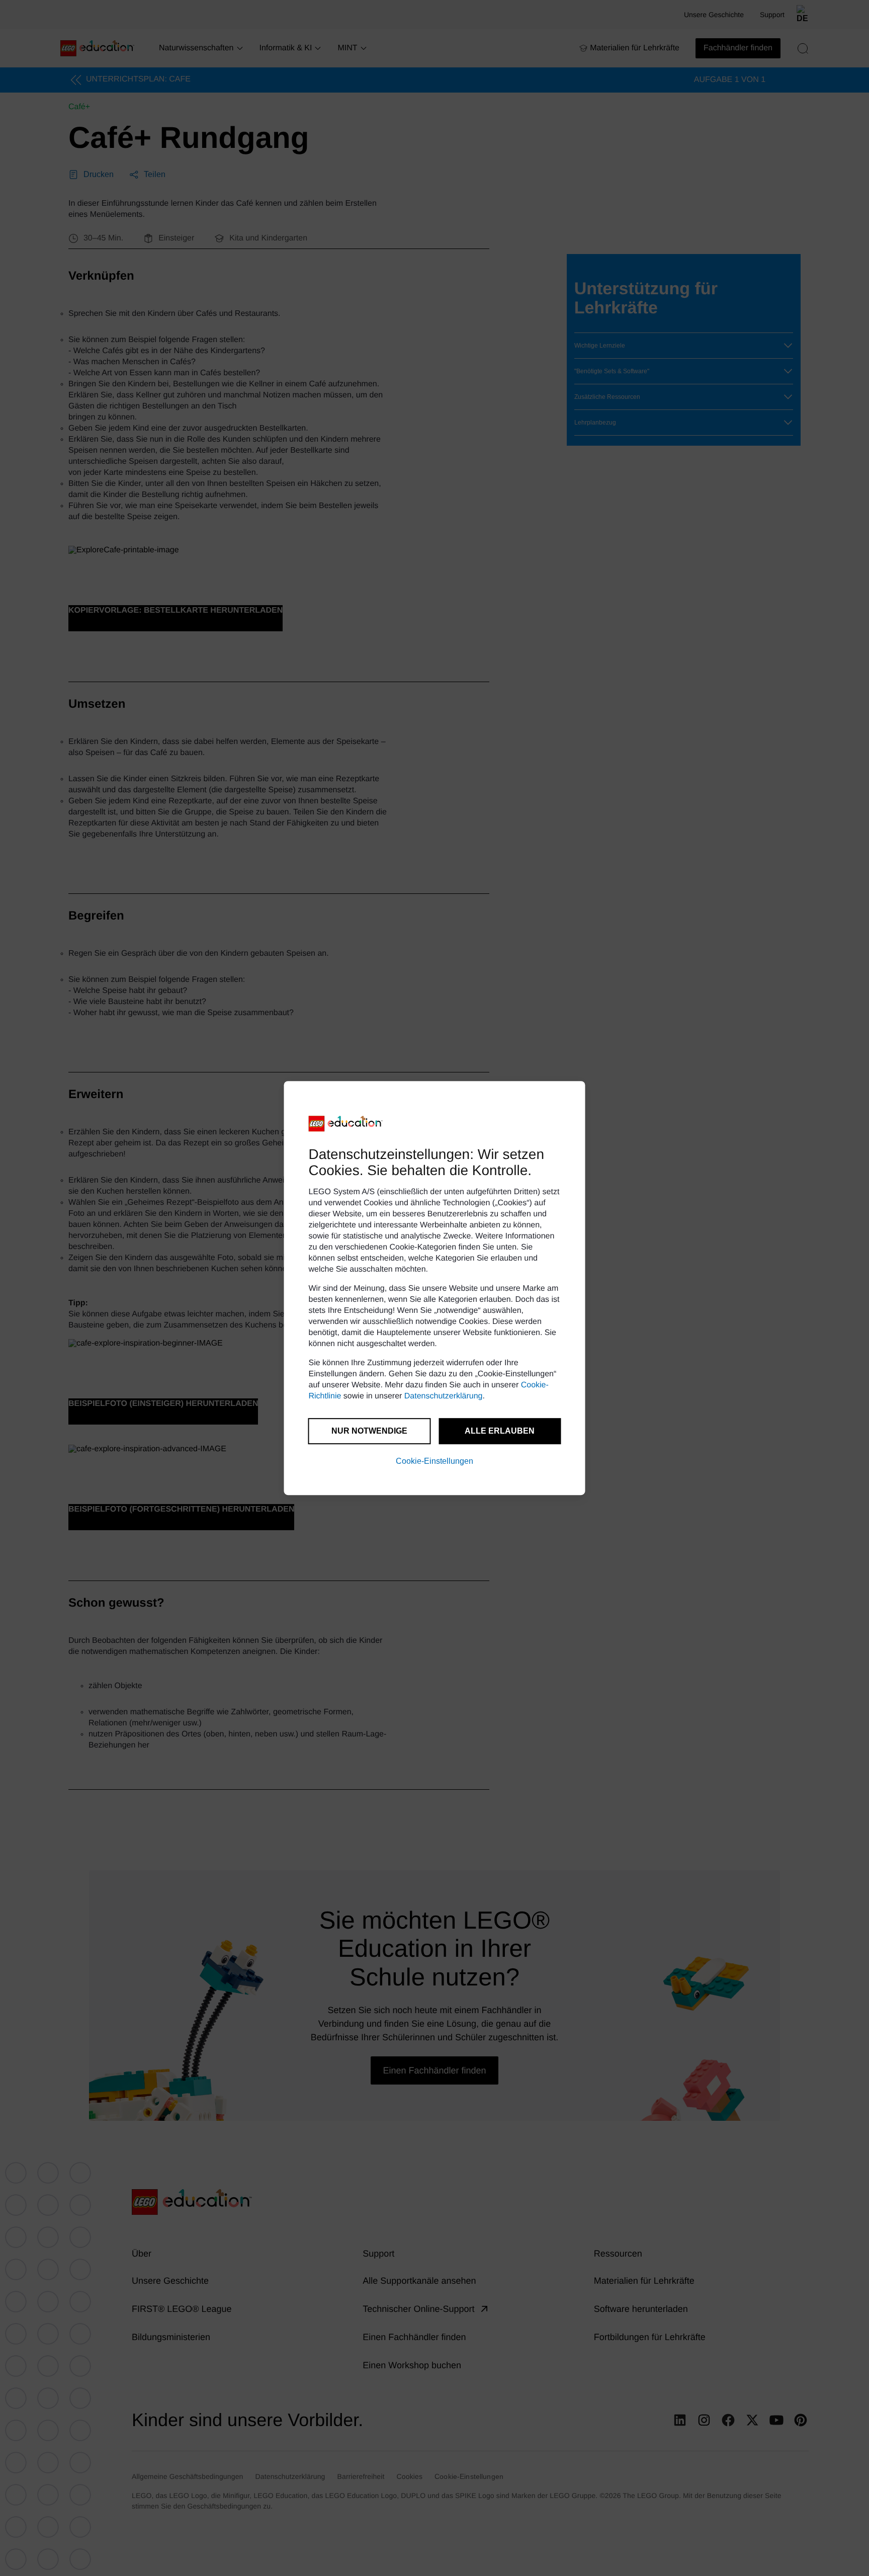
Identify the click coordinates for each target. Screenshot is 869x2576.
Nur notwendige (369, 1431)
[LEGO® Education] (346, 1124)
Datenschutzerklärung (444, 1396)
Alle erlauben (500, 1431)
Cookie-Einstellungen (434, 1461)
